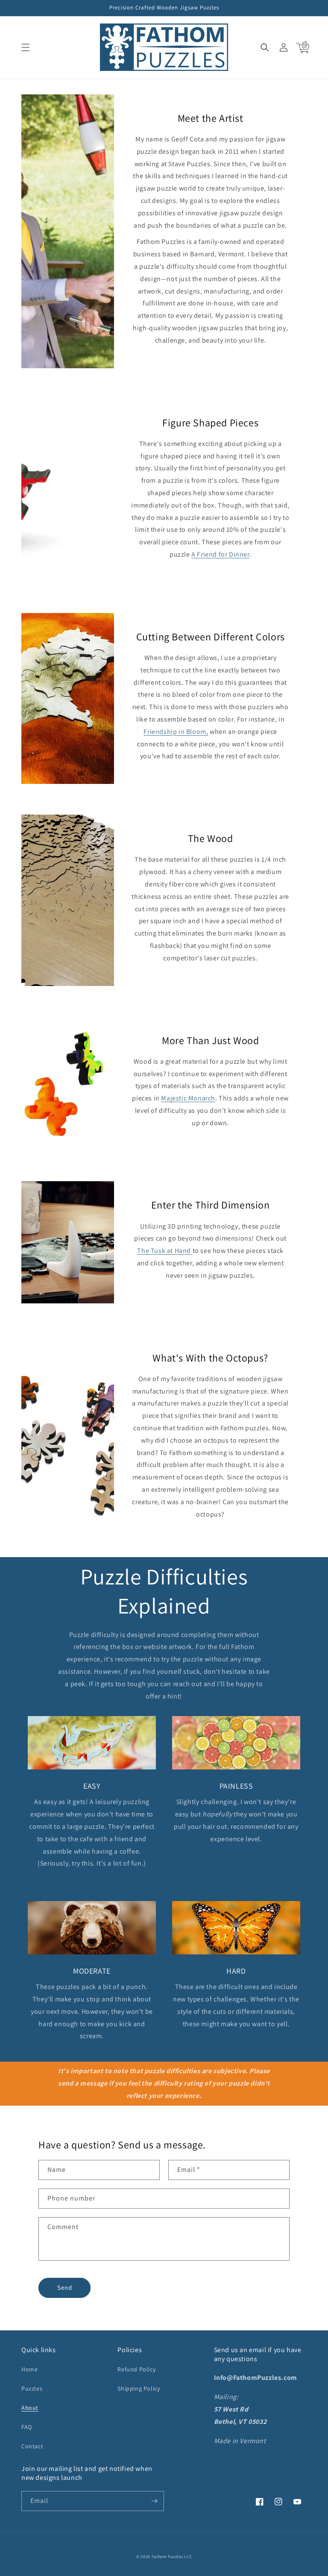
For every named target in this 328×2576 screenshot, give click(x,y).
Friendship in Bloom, (176, 732)
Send (65, 2287)
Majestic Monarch (188, 1098)
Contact (32, 2446)
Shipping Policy (139, 2388)
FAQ (27, 2427)
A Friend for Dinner (220, 554)
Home (29, 2369)
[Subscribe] (154, 2501)
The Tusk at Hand (165, 1251)
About (30, 2408)
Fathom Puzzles (167, 2557)
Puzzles (32, 2388)
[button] (26, 47)
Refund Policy (136, 2369)
